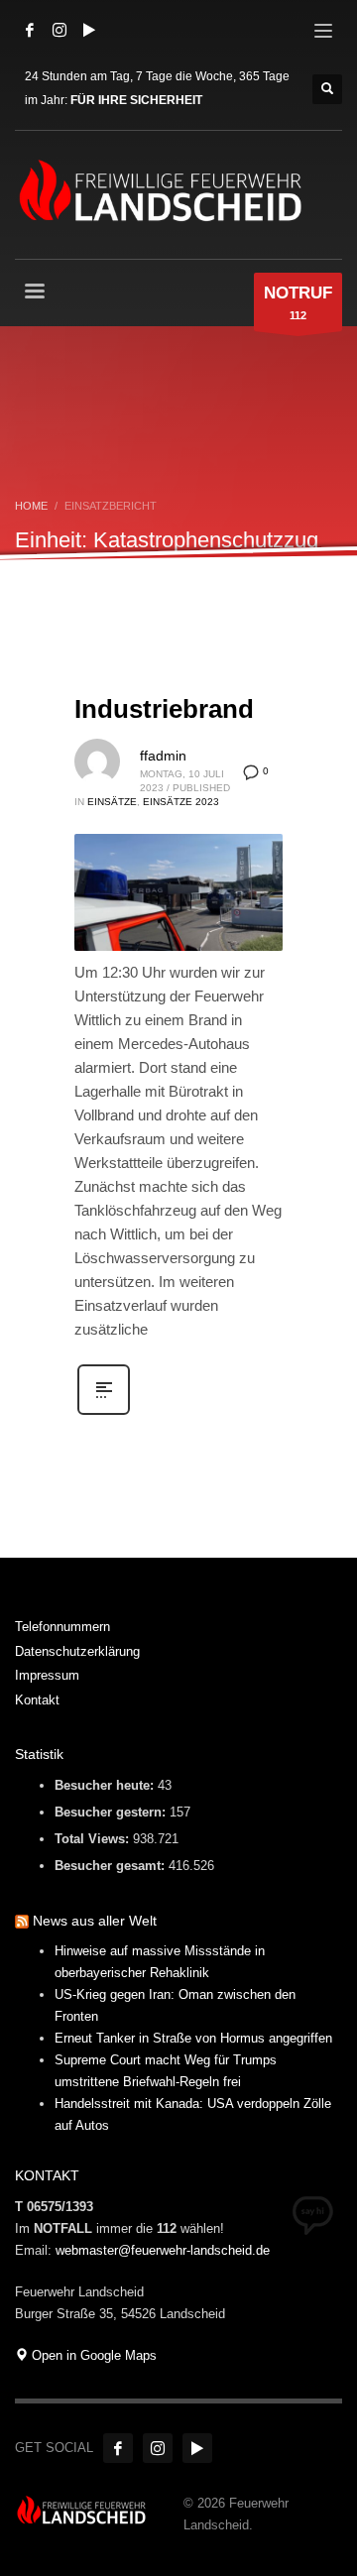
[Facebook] (30, 30)
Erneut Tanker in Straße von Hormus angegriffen (193, 2038)
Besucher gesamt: (112, 1866)
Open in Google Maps (92, 2355)
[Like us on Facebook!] (118, 2448)
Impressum (47, 1675)
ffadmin (163, 756)
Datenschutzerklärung (77, 1651)
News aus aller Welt (95, 1921)
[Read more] (104, 1413)
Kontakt (37, 1700)
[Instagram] (59, 30)
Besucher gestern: (112, 1812)
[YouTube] (89, 30)
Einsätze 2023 (181, 802)
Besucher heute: (106, 1785)
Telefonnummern (62, 1627)
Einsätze (112, 802)
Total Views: (94, 1839)
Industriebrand (164, 709)
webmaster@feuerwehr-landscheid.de (163, 2250)
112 (298, 302)
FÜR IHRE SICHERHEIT (136, 100)
